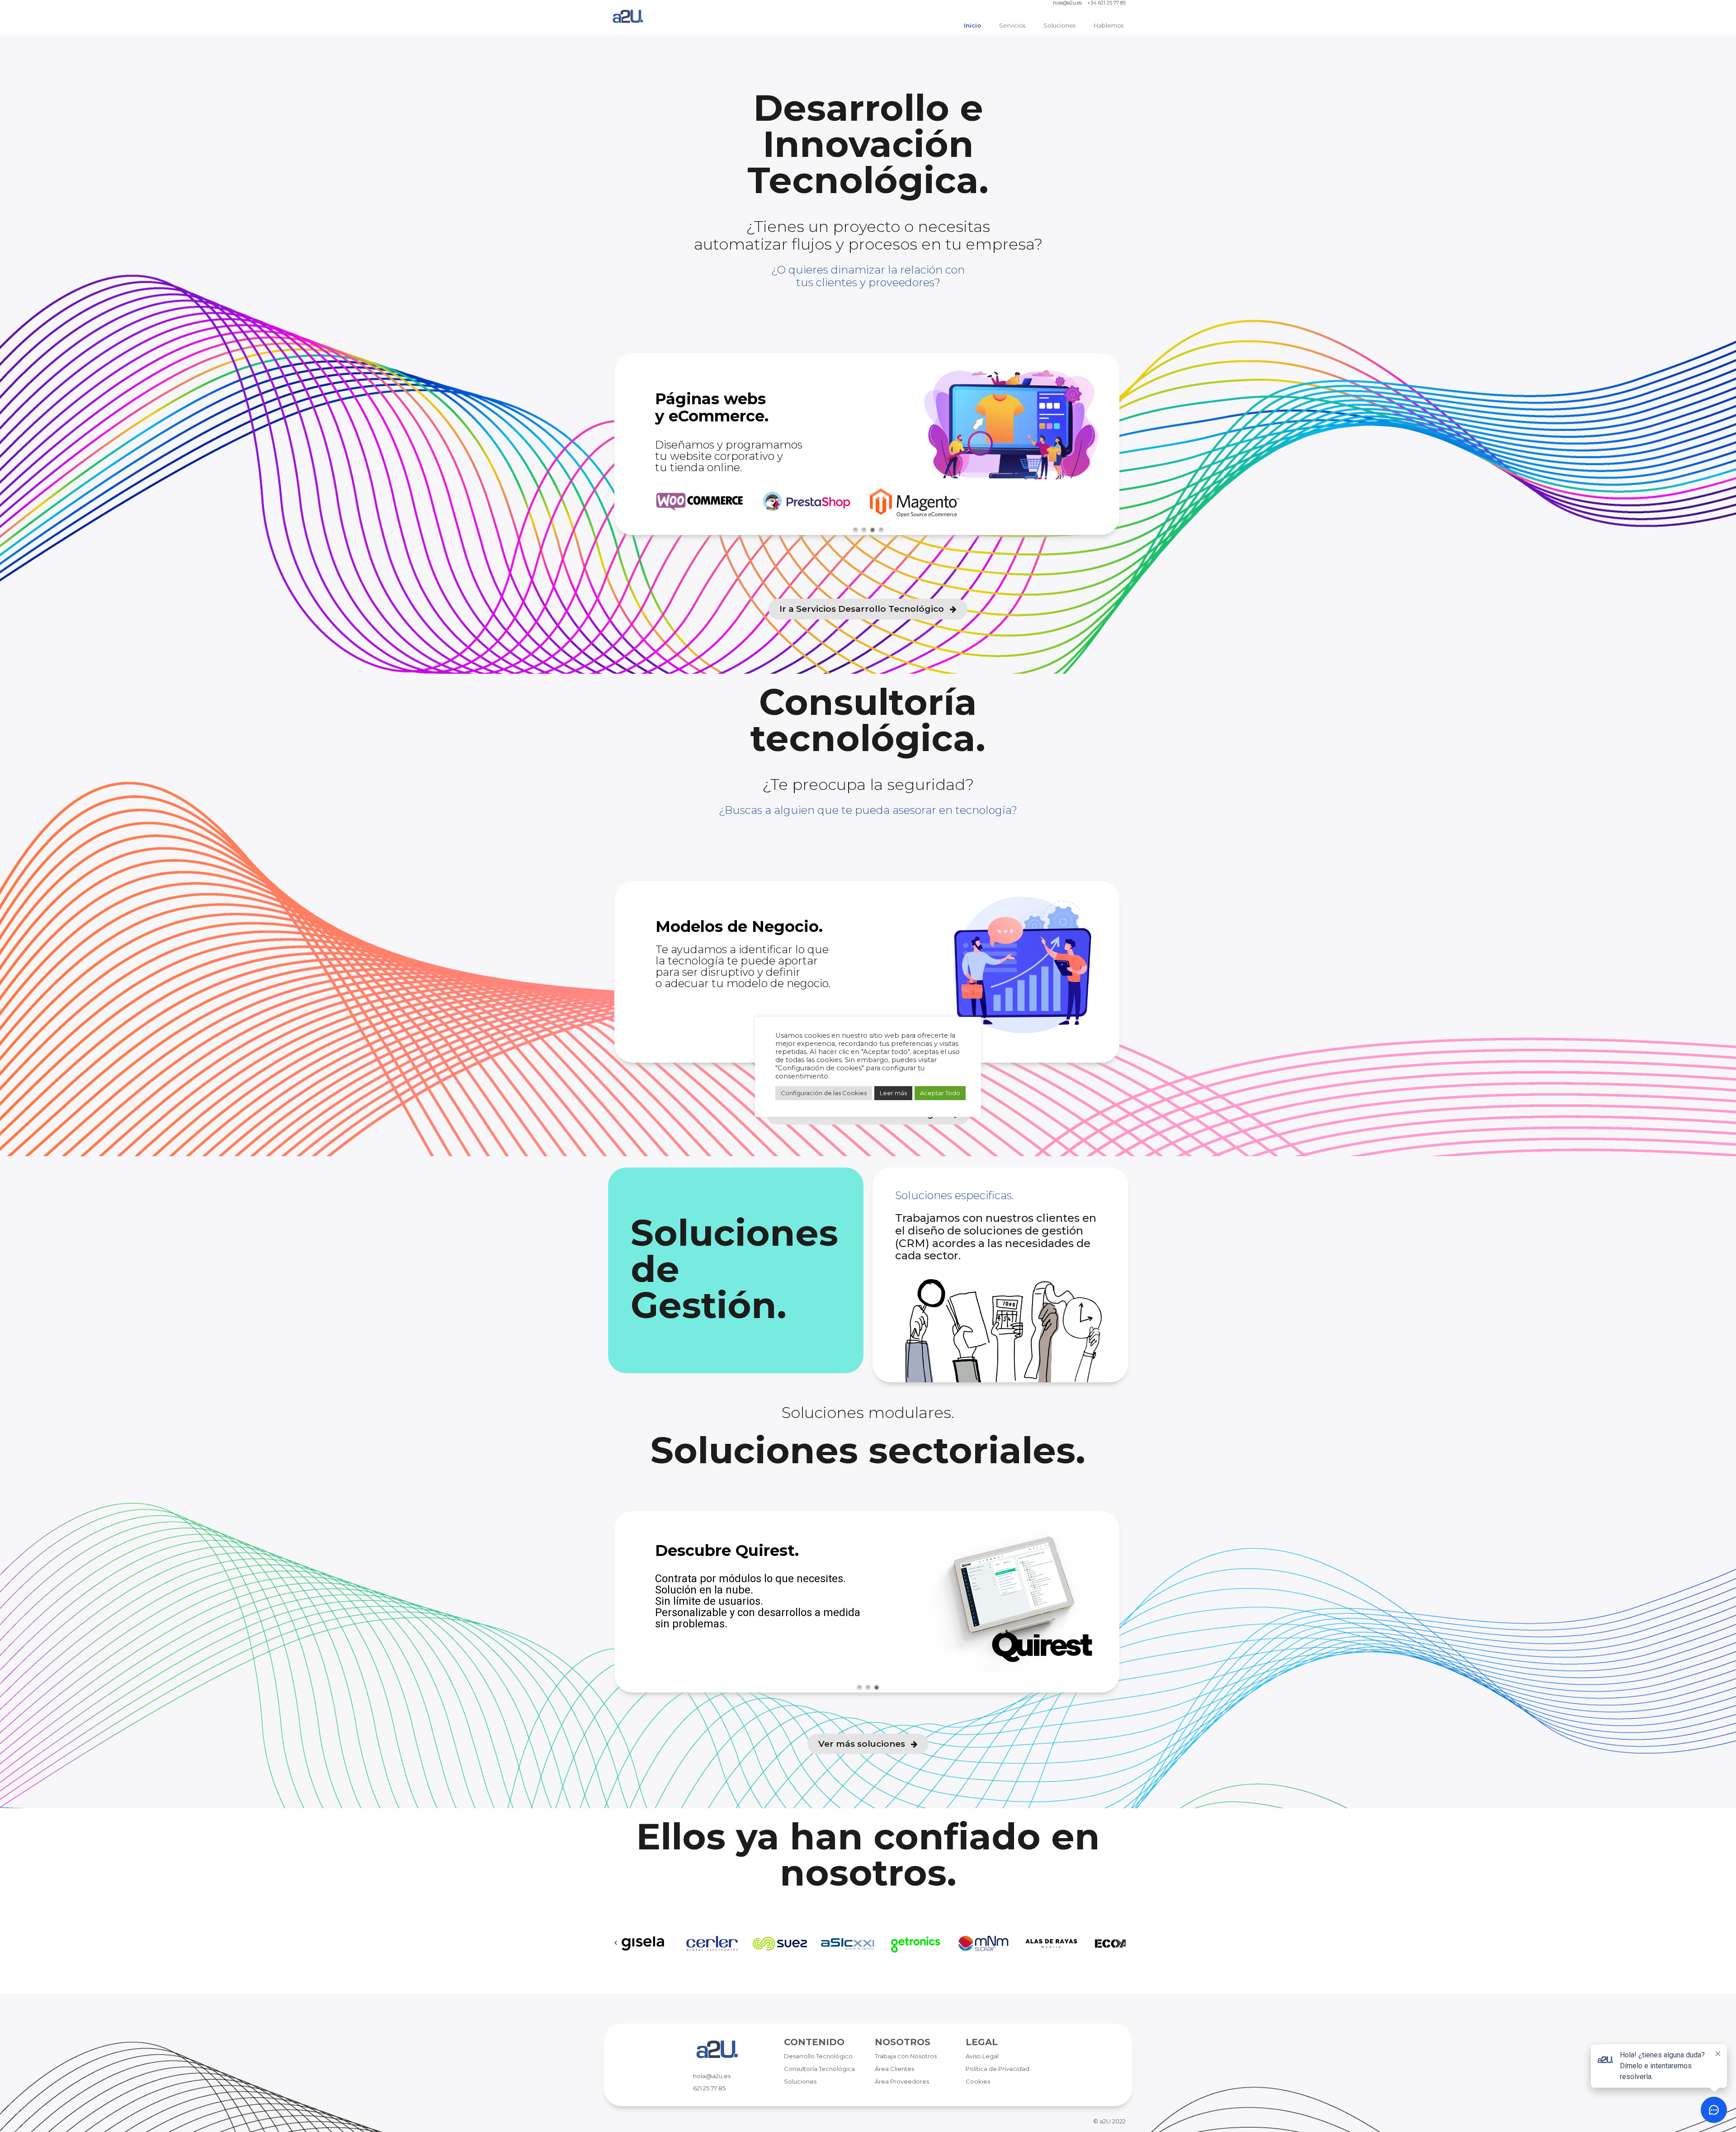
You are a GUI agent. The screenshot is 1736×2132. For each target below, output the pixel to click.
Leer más (893, 1093)
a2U (1105, 2121)
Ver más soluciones (863, 1744)
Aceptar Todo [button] (940, 1093)
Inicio (972, 25)
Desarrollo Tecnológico (818, 2056)
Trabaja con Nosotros (906, 2056)
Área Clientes (894, 2069)
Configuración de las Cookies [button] (824, 1093)
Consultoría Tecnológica (819, 2069)
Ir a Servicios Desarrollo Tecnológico (863, 609)
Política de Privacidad (998, 2069)
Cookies (978, 2081)
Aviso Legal (982, 2056)
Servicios (1012, 25)
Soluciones (1059, 25)
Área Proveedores (902, 2081)
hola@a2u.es (1067, 3)
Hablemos (1109, 25)
